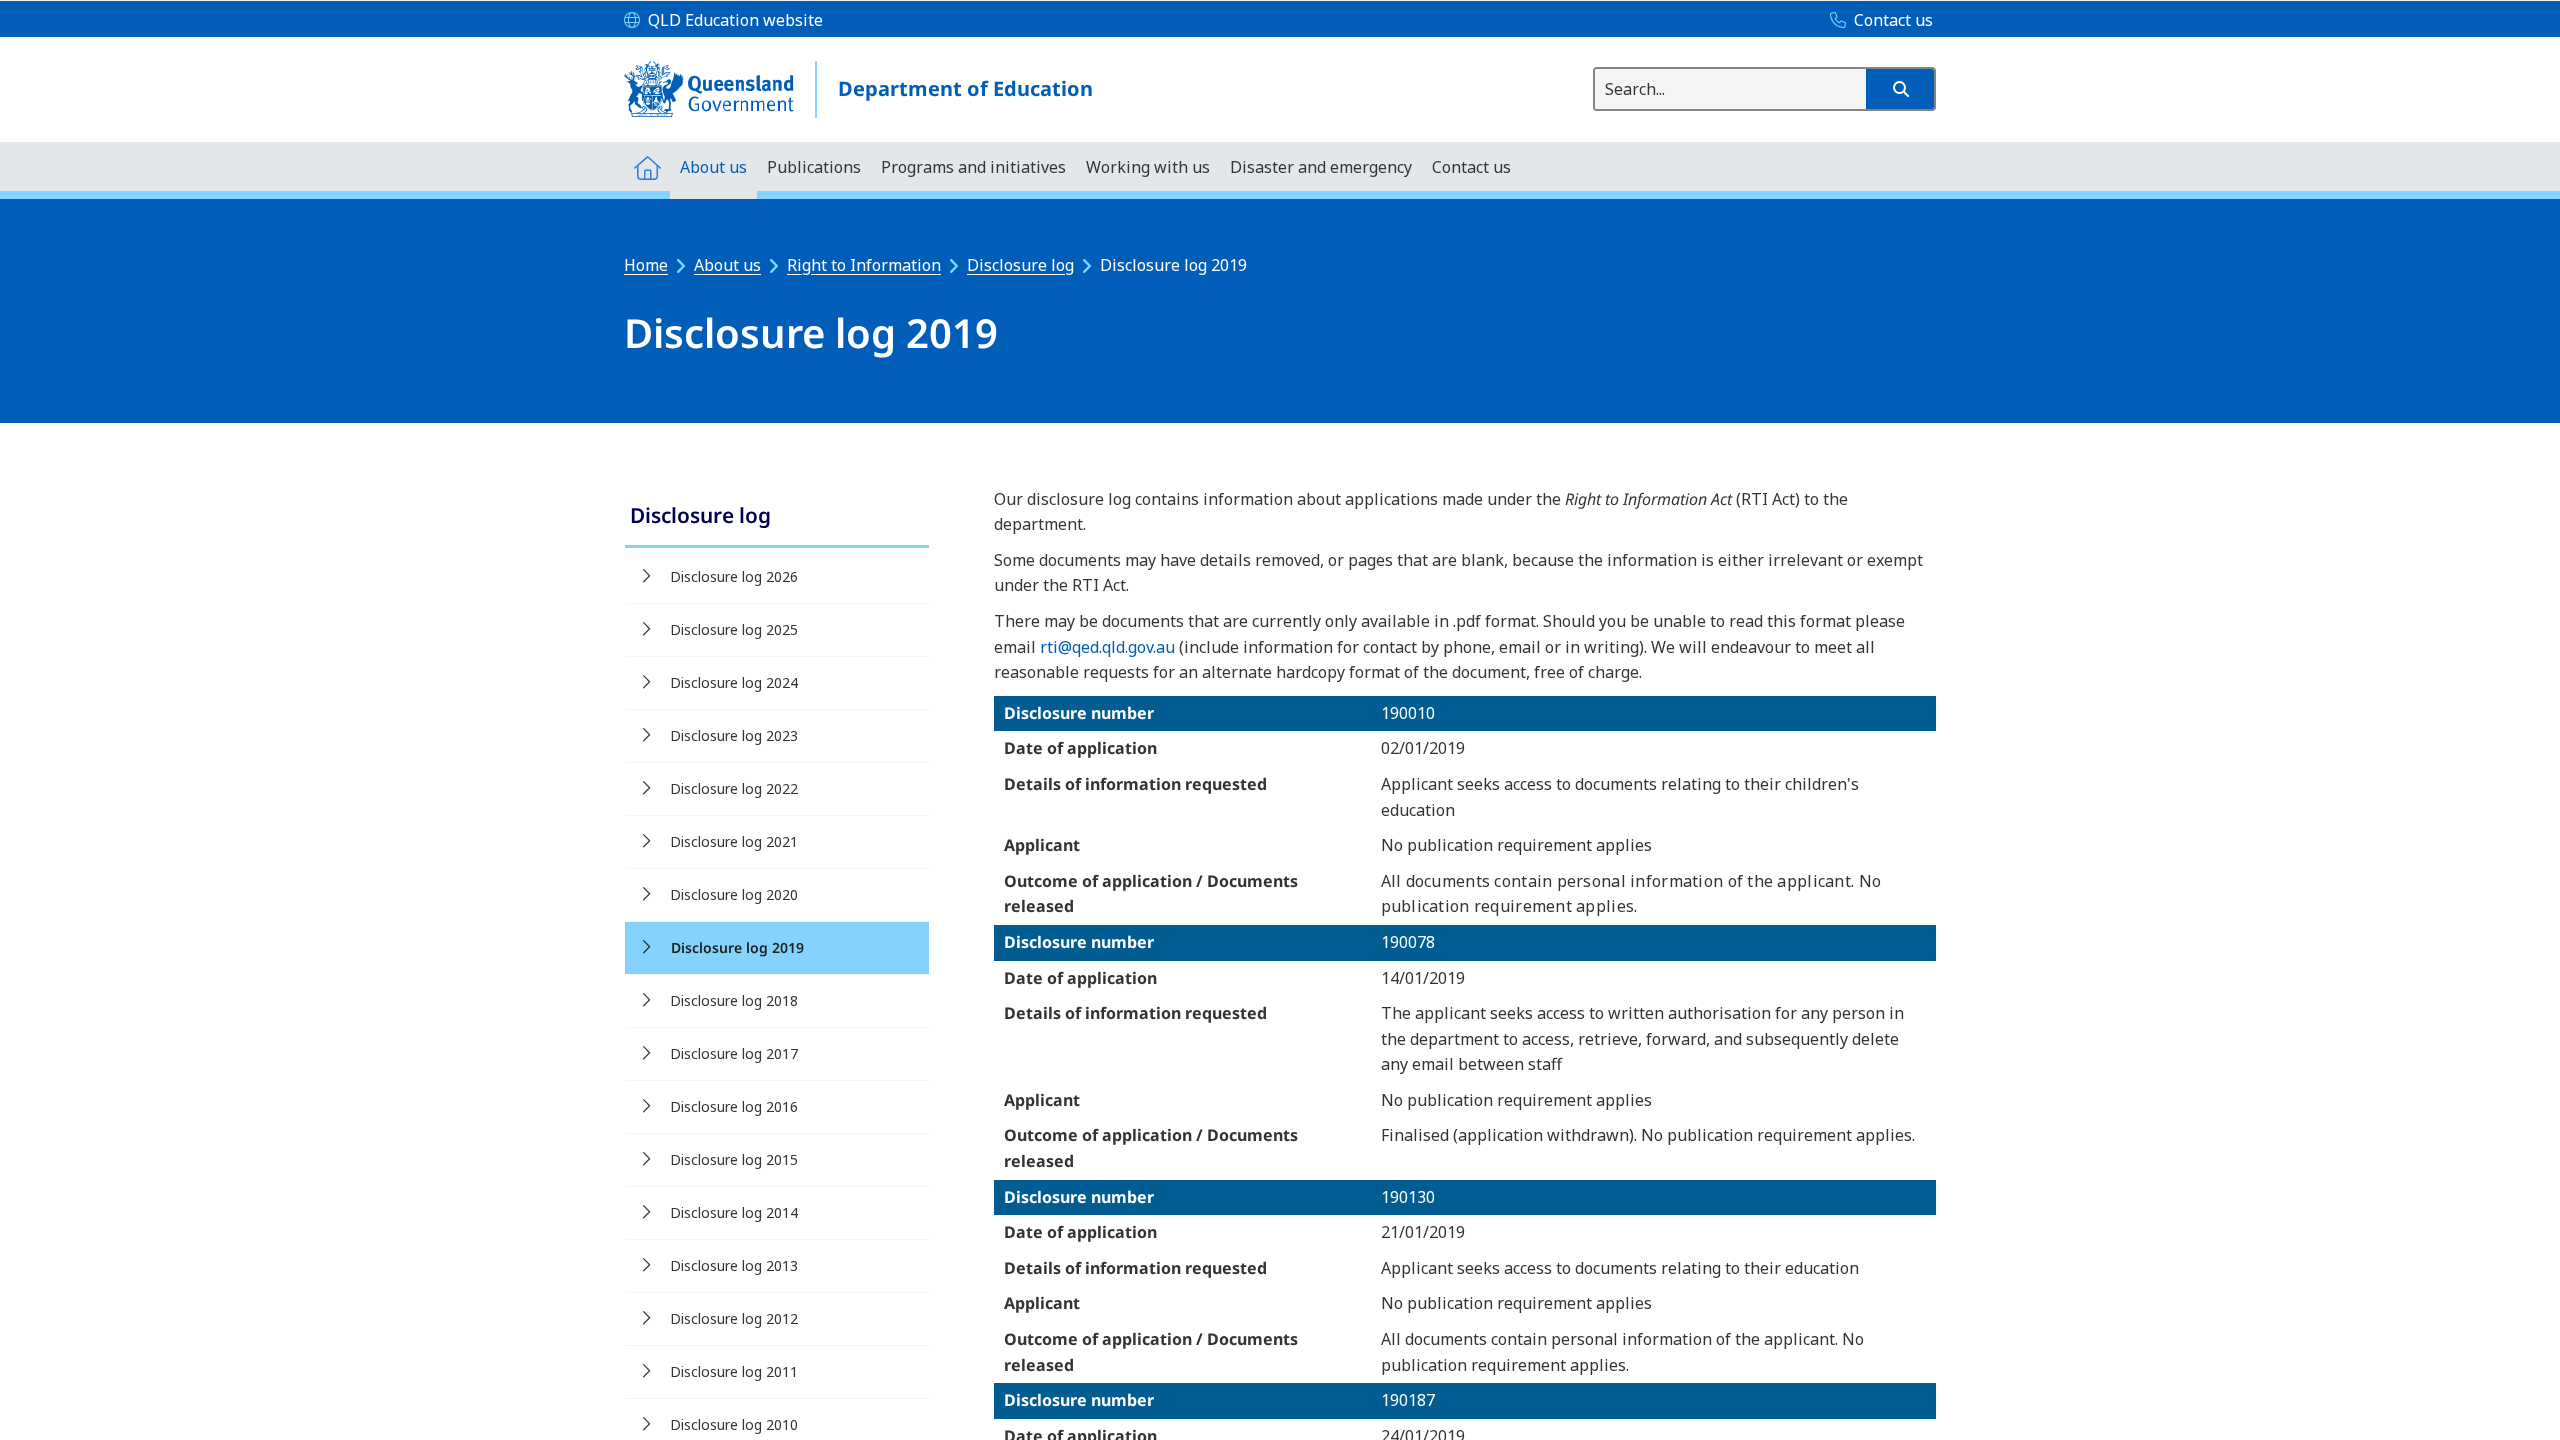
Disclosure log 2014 (734, 1212)
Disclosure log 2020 (734, 894)
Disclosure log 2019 (737, 947)
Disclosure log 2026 (734, 576)
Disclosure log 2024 (734, 682)
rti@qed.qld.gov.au (1107, 647)
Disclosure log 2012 (734, 1318)
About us (727, 265)
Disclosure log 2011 (734, 1371)
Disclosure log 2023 (734, 735)
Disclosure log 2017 (734, 1053)
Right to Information (864, 265)
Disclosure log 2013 (734, 1265)
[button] (1900, 89)
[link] (777, 517)
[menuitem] (647, 166)
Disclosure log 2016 (734, 1106)
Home (646, 265)
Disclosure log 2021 (734, 841)
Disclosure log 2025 (734, 629)
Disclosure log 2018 (734, 1000)
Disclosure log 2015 (734, 1159)
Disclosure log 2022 (734, 788)
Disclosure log (1020, 265)
